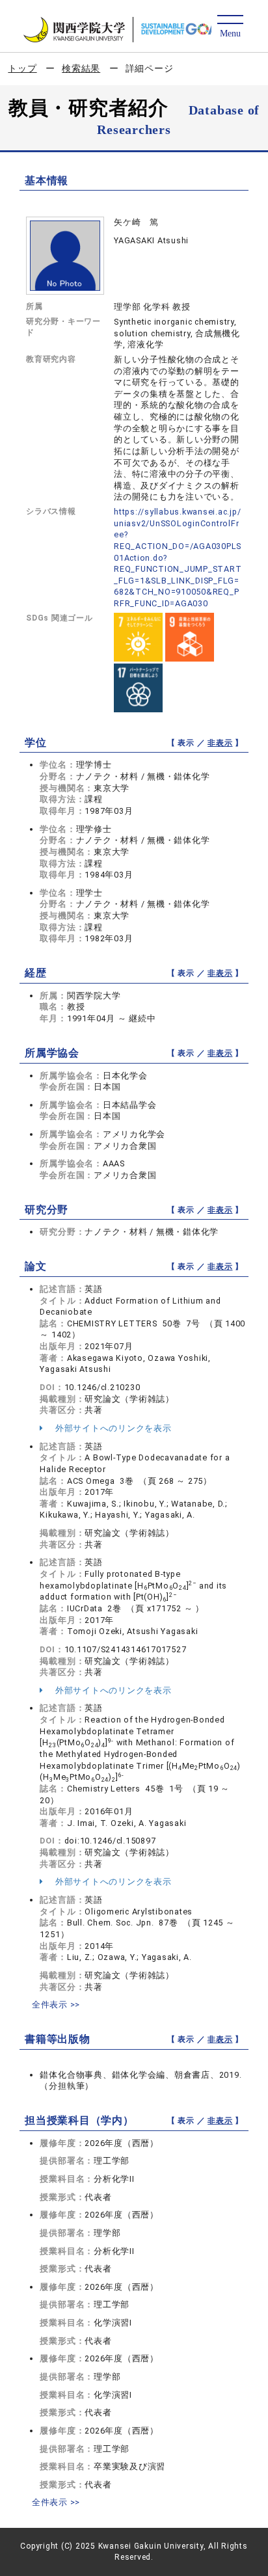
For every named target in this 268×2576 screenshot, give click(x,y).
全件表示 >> (56, 2005)
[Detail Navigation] (230, 27)
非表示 (220, 743)
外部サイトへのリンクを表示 (112, 1428)
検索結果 (81, 68)
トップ (22, 68)
